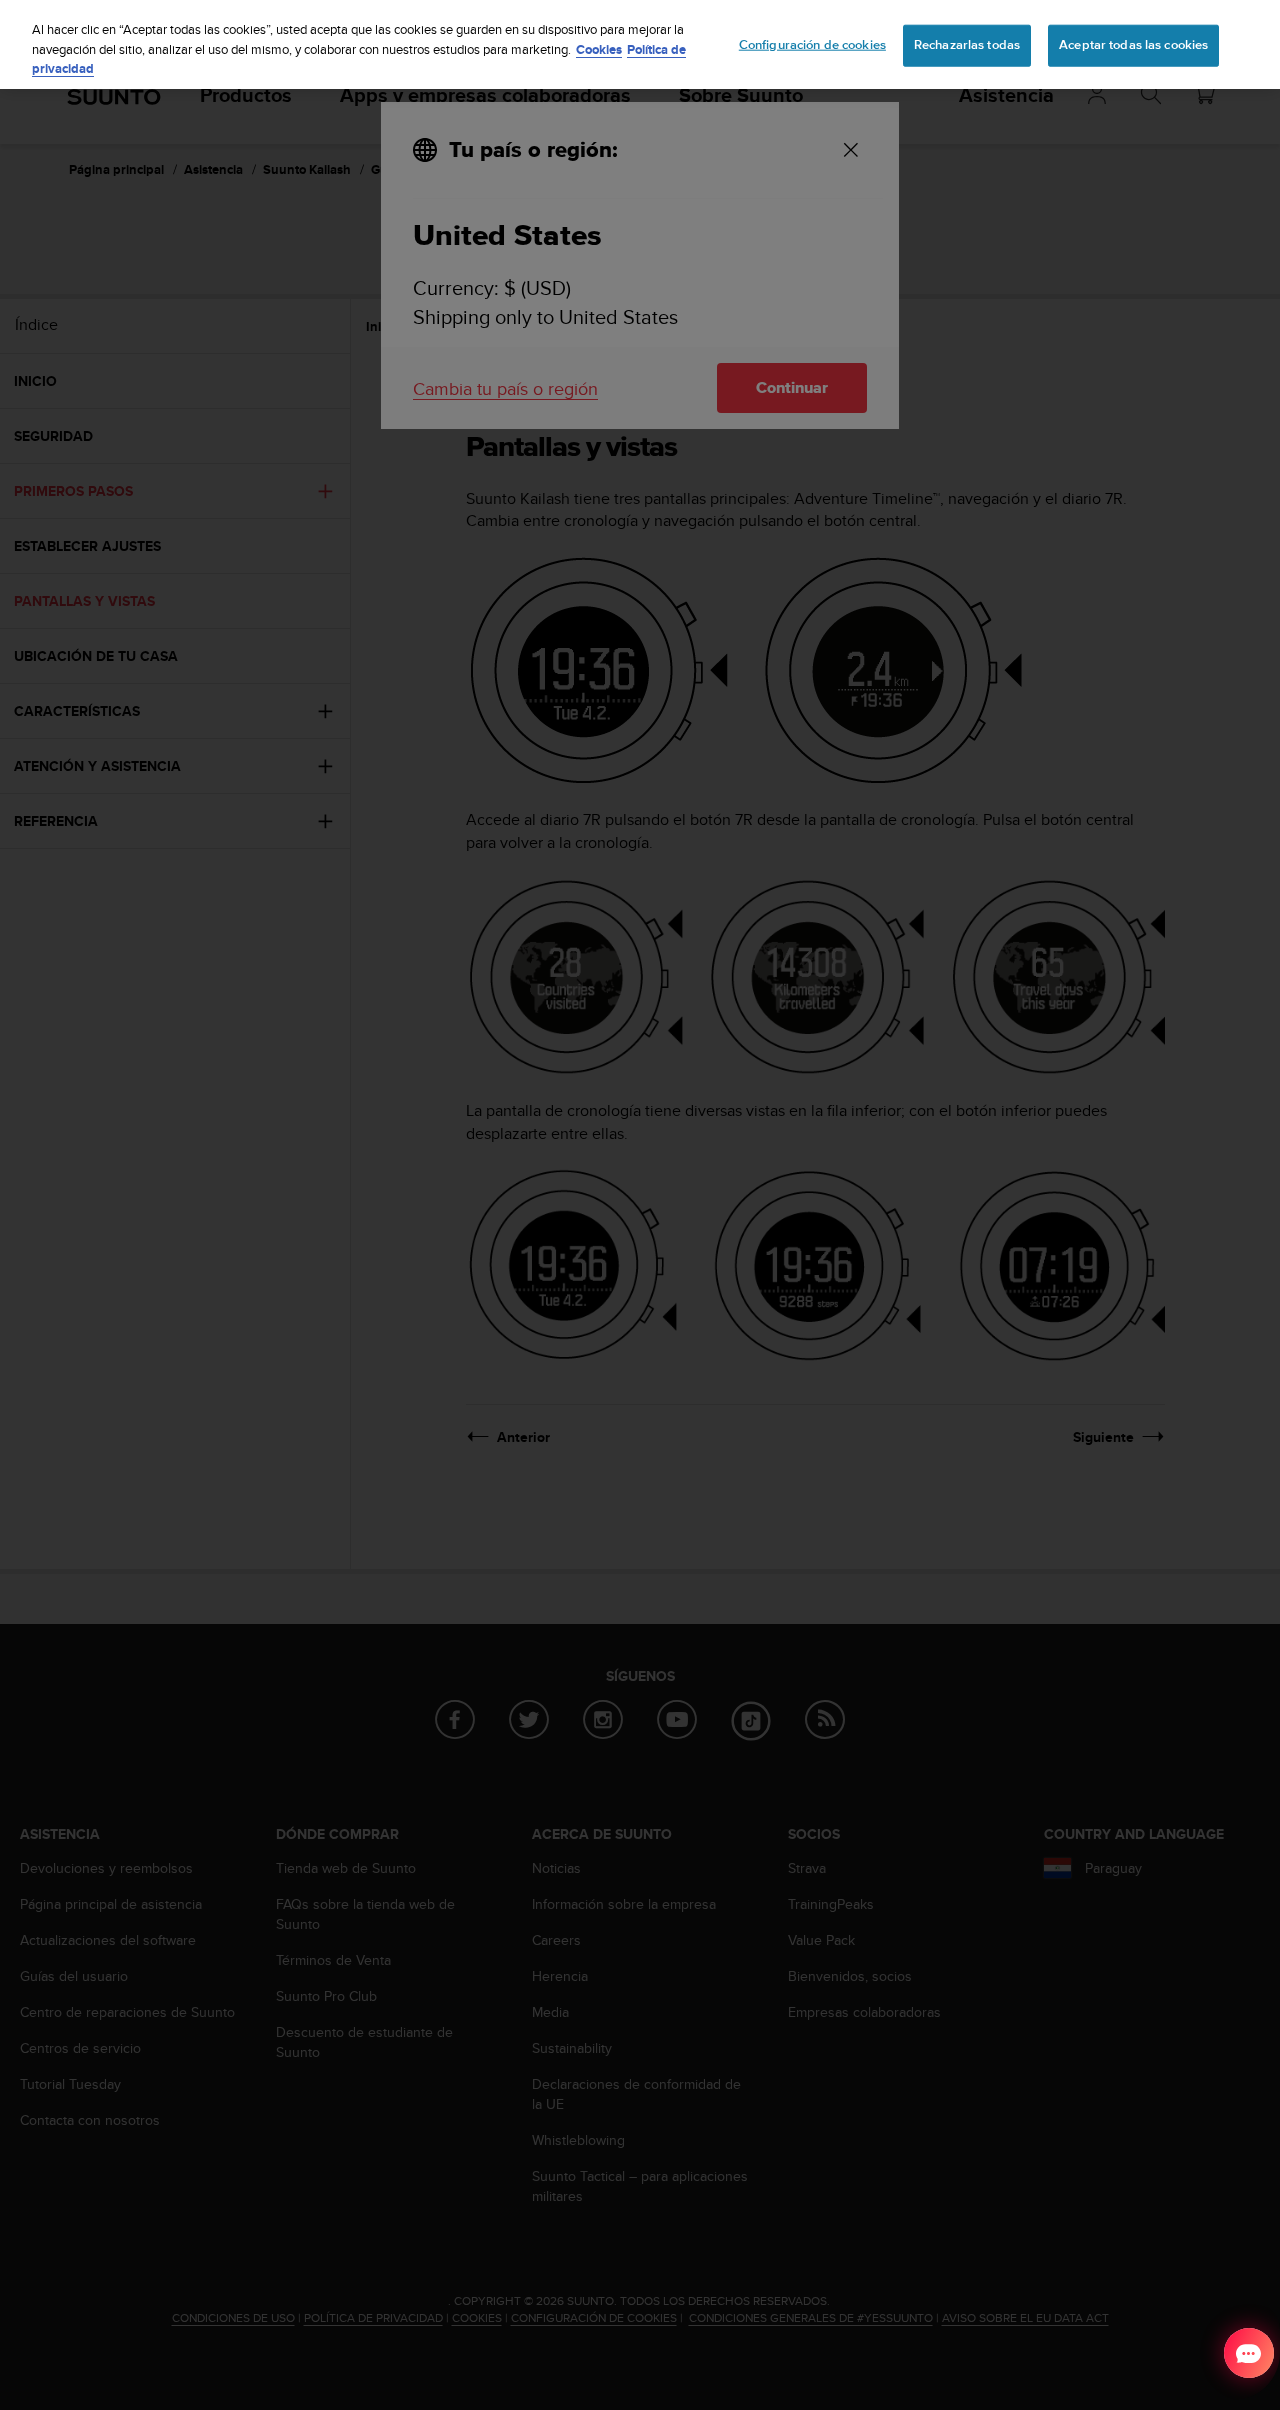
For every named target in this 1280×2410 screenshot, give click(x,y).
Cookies (599, 49)
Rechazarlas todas (967, 45)
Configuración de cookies (812, 45)
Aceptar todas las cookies (1133, 45)
